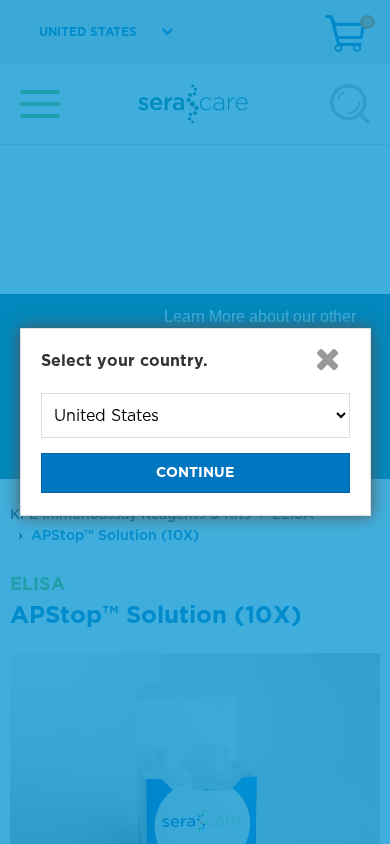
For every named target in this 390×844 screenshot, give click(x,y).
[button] (328, 359)
